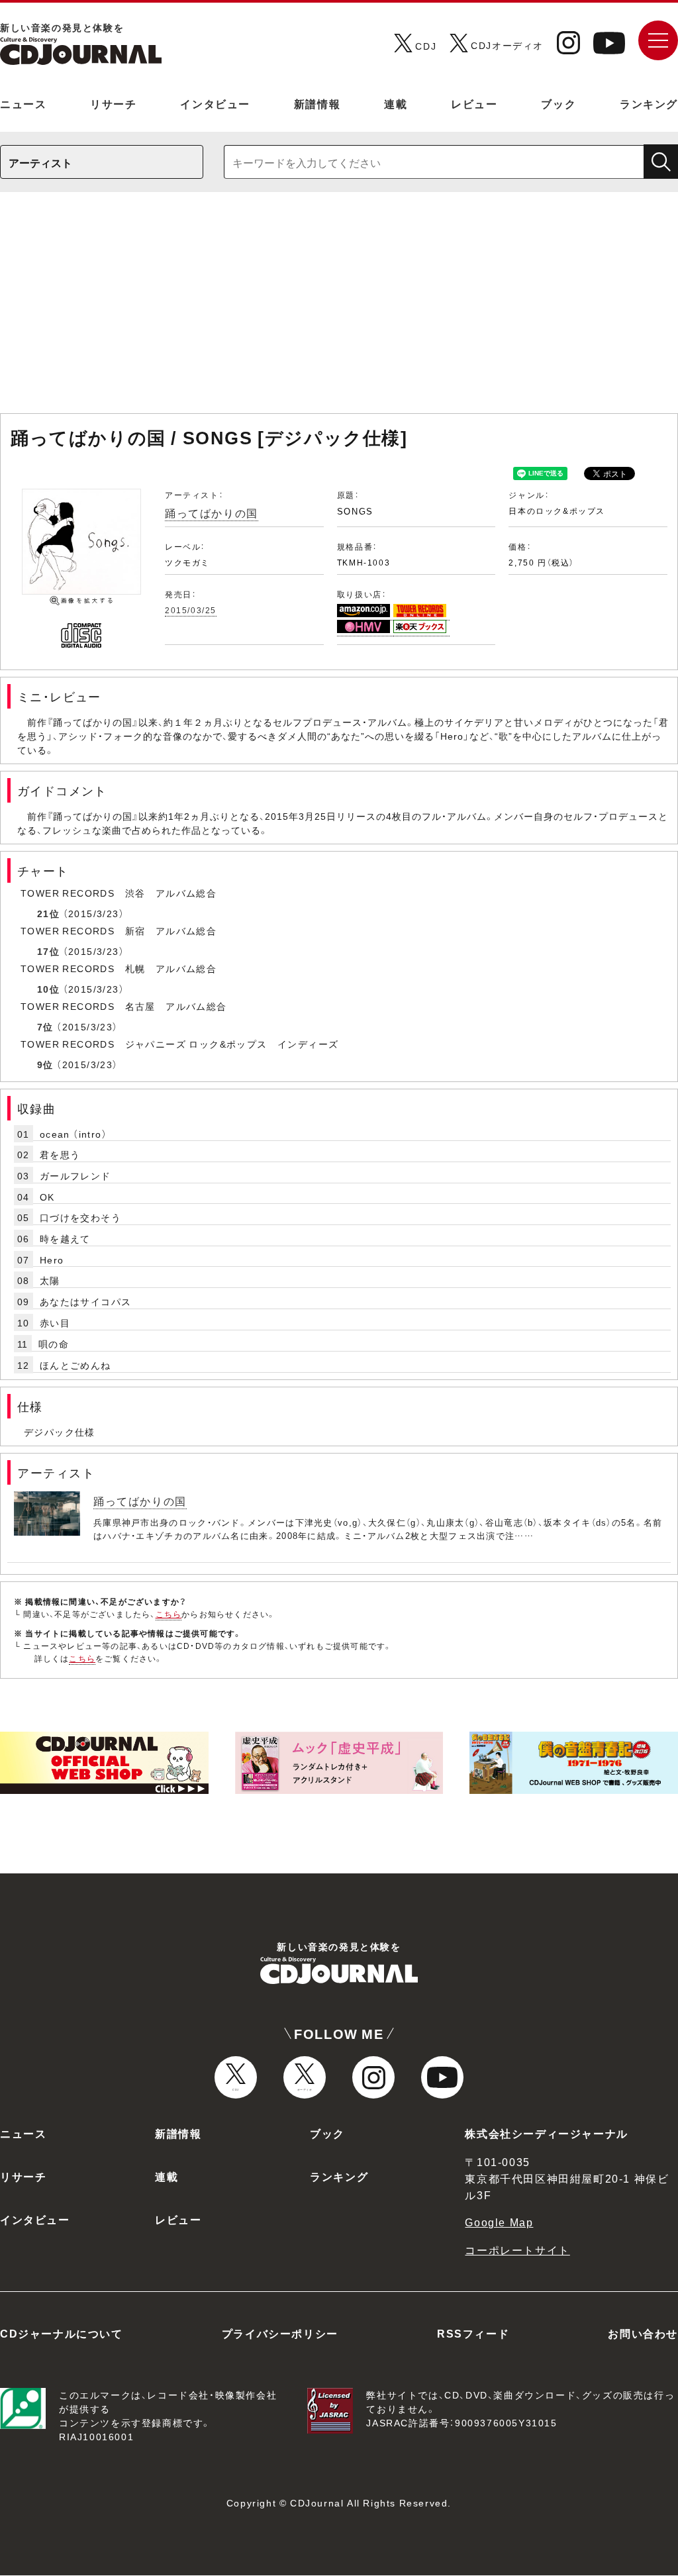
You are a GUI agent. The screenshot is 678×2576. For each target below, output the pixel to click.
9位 (45, 1064)
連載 (396, 103)
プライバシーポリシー (280, 2333)
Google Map (499, 2222)
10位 (48, 989)
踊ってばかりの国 (212, 513)
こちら (169, 1614)
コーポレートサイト (517, 2250)
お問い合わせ (643, 2333)
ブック (558, 103)
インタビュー (215, 103)
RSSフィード (473, 2333)
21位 (48, 913)
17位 (48, 951)
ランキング (649, 103)
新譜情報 (317, 103)
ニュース (23, 103)
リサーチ (113, 103)
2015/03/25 (191, 610)
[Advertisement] (339, 309)
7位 (45, 1026)
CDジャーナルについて (62, 2333)
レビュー (474, 103)
